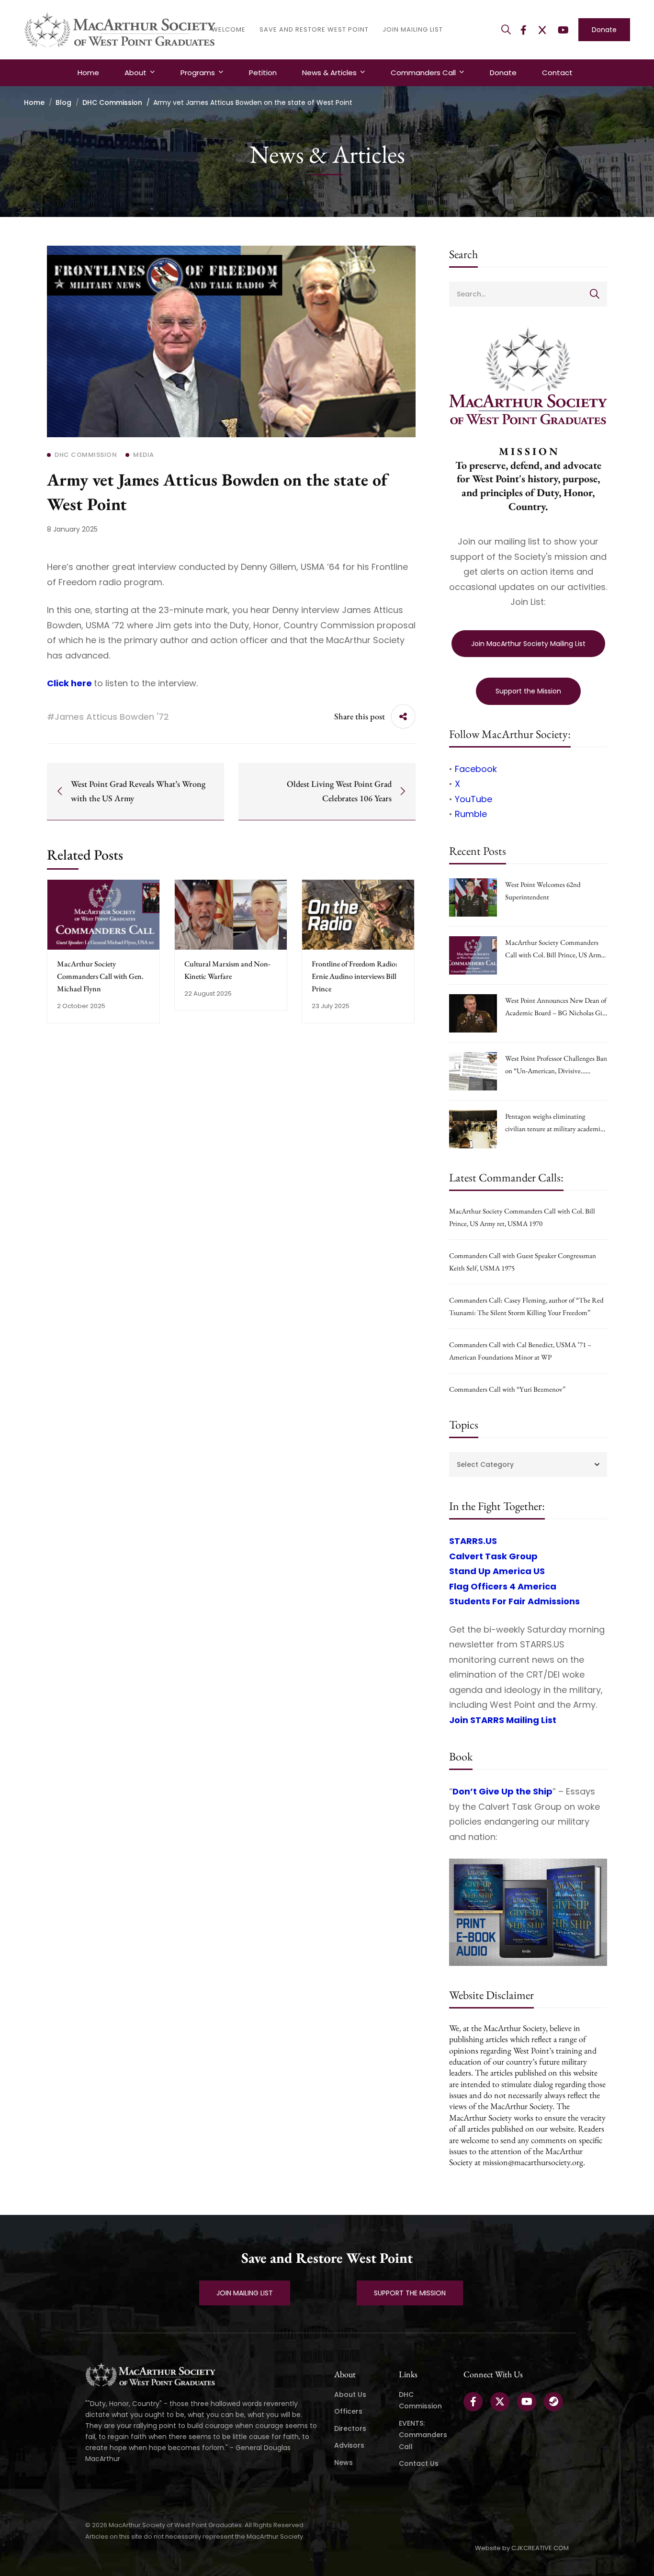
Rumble (471, 814)
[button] (245, 2293)
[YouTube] (563, 30)
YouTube (474, 799)
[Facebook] (524, 30)
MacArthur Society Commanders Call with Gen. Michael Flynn (100, 976)
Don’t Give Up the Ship (502, 1791)
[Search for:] (528, 293)
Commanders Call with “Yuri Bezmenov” (507, 1389)
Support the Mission (528, 691)
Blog (63, 102)
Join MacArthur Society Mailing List (528, 644)
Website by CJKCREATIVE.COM (522, 2548)
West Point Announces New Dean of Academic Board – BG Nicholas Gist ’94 (556, 1013)
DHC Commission (112, 102)
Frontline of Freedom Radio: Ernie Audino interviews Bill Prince (355, 976)
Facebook (476, 769)
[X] (542, 30)
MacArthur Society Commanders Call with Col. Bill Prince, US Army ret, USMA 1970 (555, 955)
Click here (69, 683)
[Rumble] (553, 2402)
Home (34, 102)
